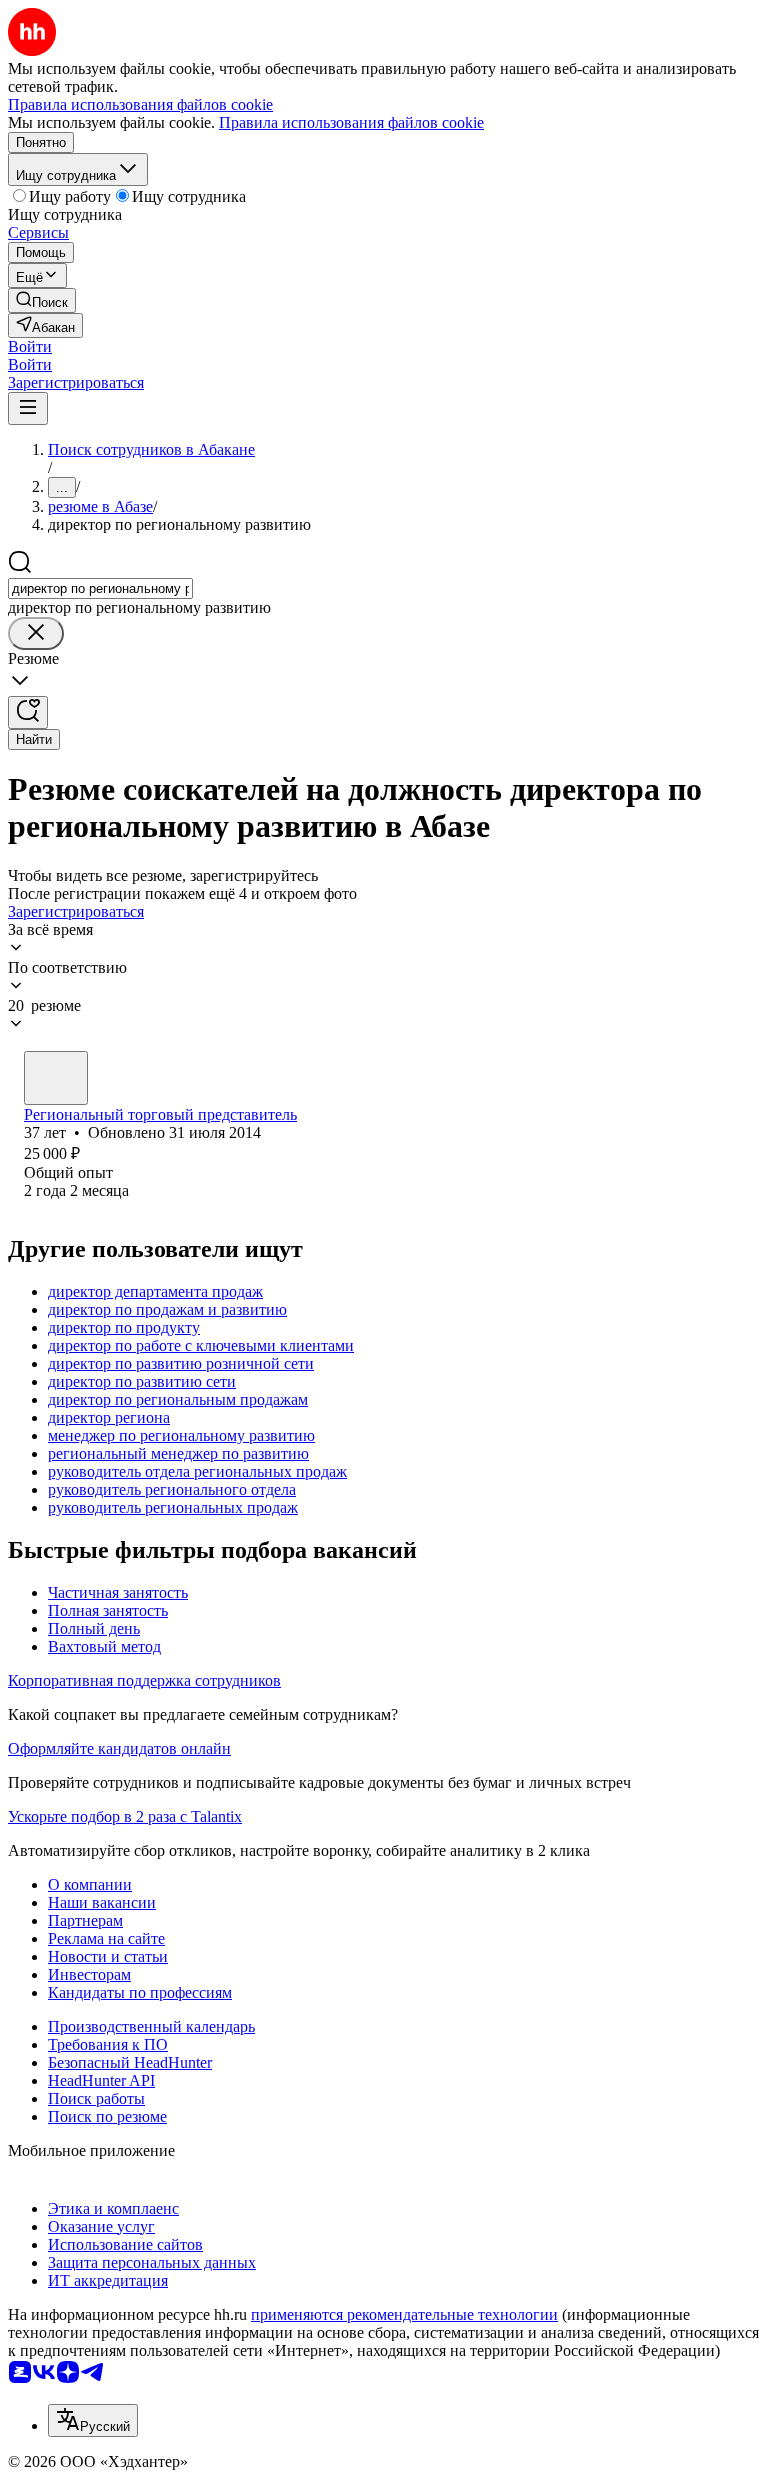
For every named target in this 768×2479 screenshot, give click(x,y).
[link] (42, 300)
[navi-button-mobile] (28, 408)
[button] (30, 346)
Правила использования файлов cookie (351, 122)
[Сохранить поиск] (28, 712)
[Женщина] (56, 1078)
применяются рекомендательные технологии (404, 2314)
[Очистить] (36, 633)
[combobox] (100, 588)
